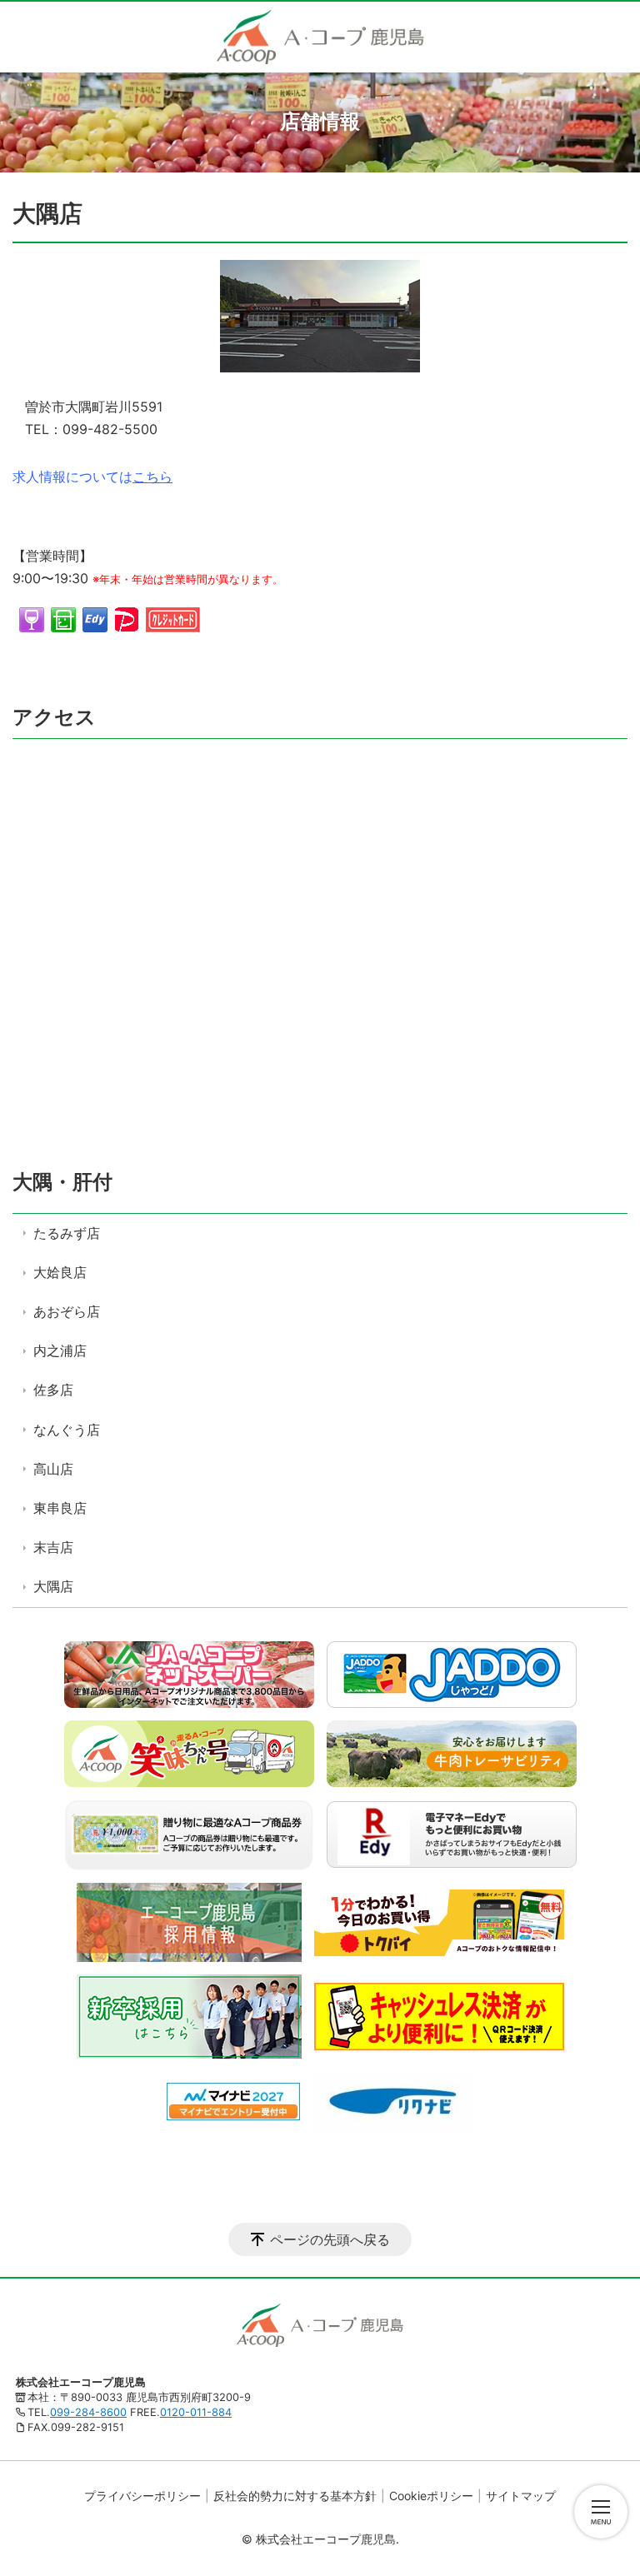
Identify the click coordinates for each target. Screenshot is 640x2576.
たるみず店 (67, 1233)
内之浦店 (60, 1350)
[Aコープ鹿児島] (320, 37)
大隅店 (53, 1586)
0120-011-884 (196, 2412)
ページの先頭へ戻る (330, 2239)
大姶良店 (60, 1272)
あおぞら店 (67, 1311)
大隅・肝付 (62, 1182)
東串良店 (60, 1508)
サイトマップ (521, 2496)
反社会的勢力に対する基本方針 (295, 2496)
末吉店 (53, 1547)
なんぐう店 (67, 1430)
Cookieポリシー (431, 2496)
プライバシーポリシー (142, 2496)
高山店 (53, 1469)
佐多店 (53, 1390)
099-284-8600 (88, 2412)
